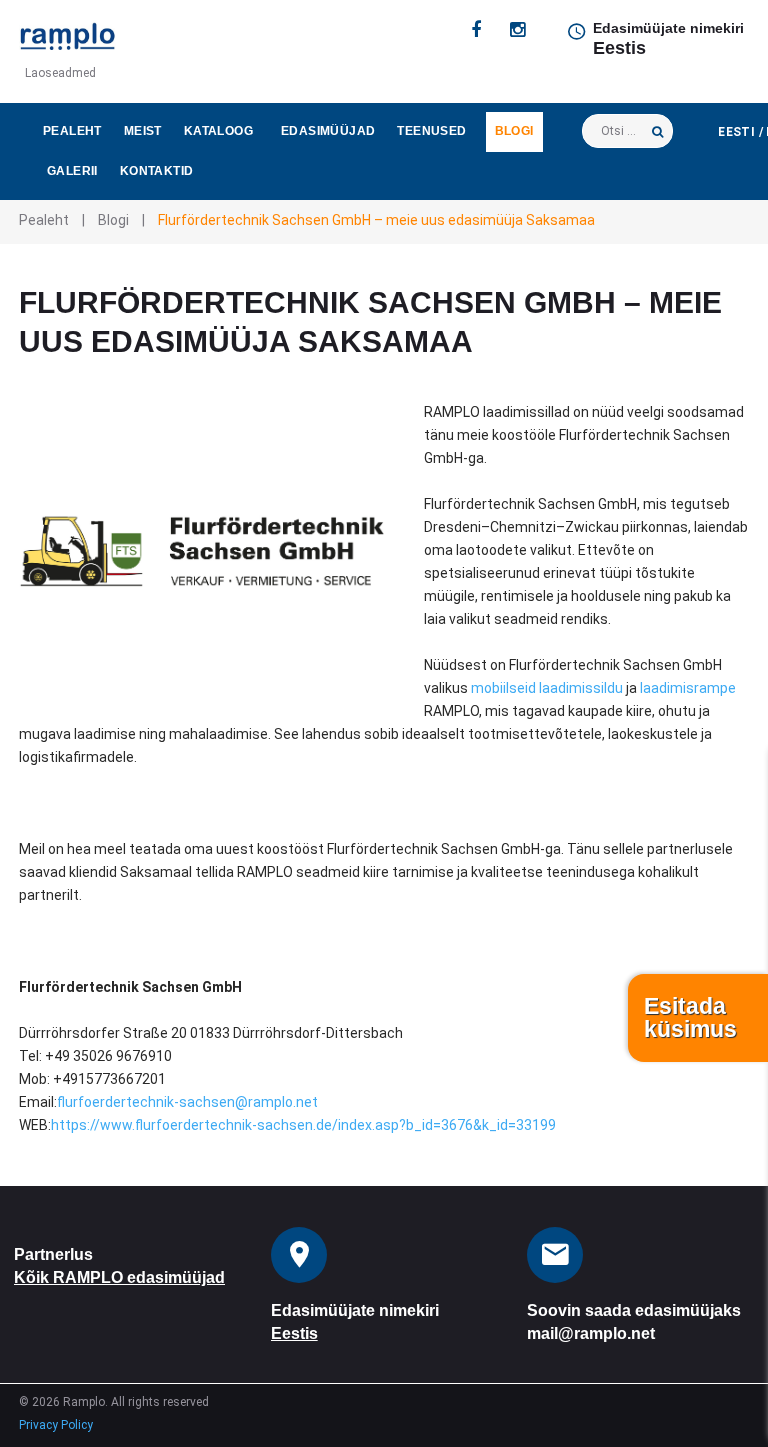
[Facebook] (476, 30)
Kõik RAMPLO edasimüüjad (119, 1277)
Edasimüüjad (328, 131)
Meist (143, 131)
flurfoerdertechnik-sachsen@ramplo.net (187, 1102)
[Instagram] (517, 30)
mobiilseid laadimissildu (547, 688)
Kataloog (218, 131)
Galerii (72, 171)
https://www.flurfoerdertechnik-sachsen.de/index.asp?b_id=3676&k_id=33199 (303, 1125)
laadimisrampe (686, 688)
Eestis (619, 48)
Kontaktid (157, 171)
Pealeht (72, 131)
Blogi (514, 131)
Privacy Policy (56, 1425)
